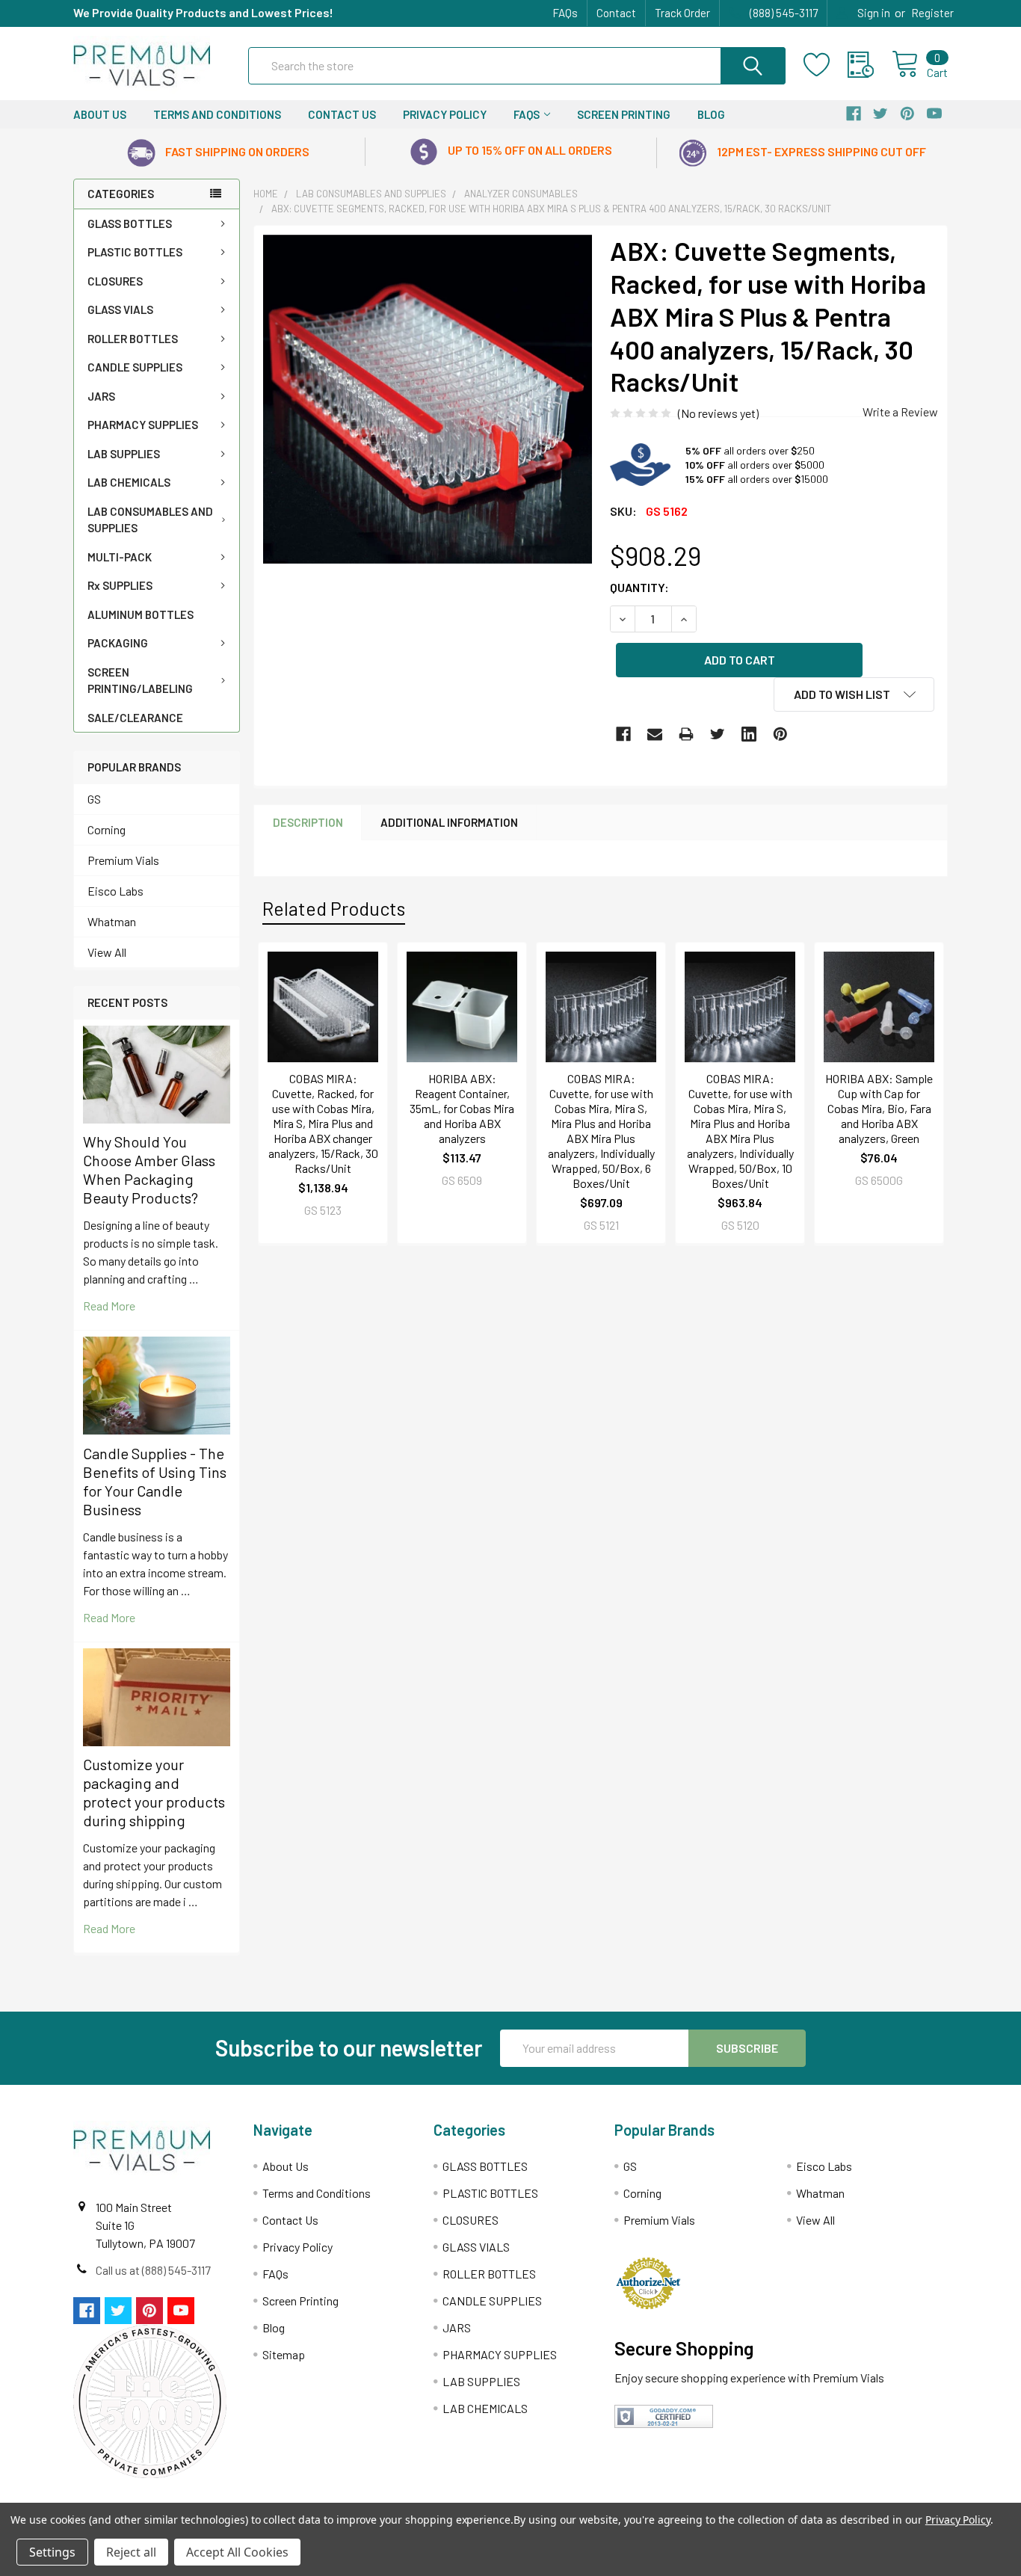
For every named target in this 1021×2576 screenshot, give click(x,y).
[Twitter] (718, 734)
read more (109, 1306)
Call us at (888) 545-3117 (153, 2270)
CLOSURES (115, 281)
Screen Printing (624, 114)
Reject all (131, 2552)
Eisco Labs (115, 891)
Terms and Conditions (217, 114)
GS (94, 799)
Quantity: (639, 587)
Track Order (682, 13)
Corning (107, 829)
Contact (616, 13)
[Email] (655, 734)
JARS (101, 396)
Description (308, 822)
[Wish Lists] (826, 65)
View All (107, 952)
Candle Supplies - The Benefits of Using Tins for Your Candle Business (155, 1481)
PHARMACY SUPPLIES (143, 425)
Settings (52, 2552)
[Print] (686, 734)
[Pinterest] (780, 734)
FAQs (565, 13)
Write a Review (900, 412)
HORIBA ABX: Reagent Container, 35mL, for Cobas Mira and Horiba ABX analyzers (462, 1108)
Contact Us (342, 114)
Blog (711, 114)
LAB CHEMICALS (129, 482)
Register (932, 13)
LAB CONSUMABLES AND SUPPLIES (150, 520)
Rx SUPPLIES (120, 585)
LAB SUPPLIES (124, 454)
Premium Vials (123, 860)
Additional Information (449, 822)
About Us (100, 114)
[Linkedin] (749, 734)
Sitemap (284, 2354)
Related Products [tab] (334, 908)
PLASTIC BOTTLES (135, 252)
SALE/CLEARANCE (135, 718)
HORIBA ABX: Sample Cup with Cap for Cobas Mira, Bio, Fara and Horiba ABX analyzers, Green (879, 1108)
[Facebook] (623, 734)
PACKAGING (118, 643)
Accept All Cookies (237, 2552)
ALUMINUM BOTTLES (141, 614)
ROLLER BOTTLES (133, 339)
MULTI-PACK (120, 557)
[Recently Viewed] (870, 65)
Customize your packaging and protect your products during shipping (154, 1792)
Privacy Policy (445, 114)
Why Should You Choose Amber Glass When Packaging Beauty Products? (149, 1170)
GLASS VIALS (120, 309)
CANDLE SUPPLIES (135, 367)
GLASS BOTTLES (130, 224)
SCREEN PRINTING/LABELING (140, 681)
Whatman (112, 921)
